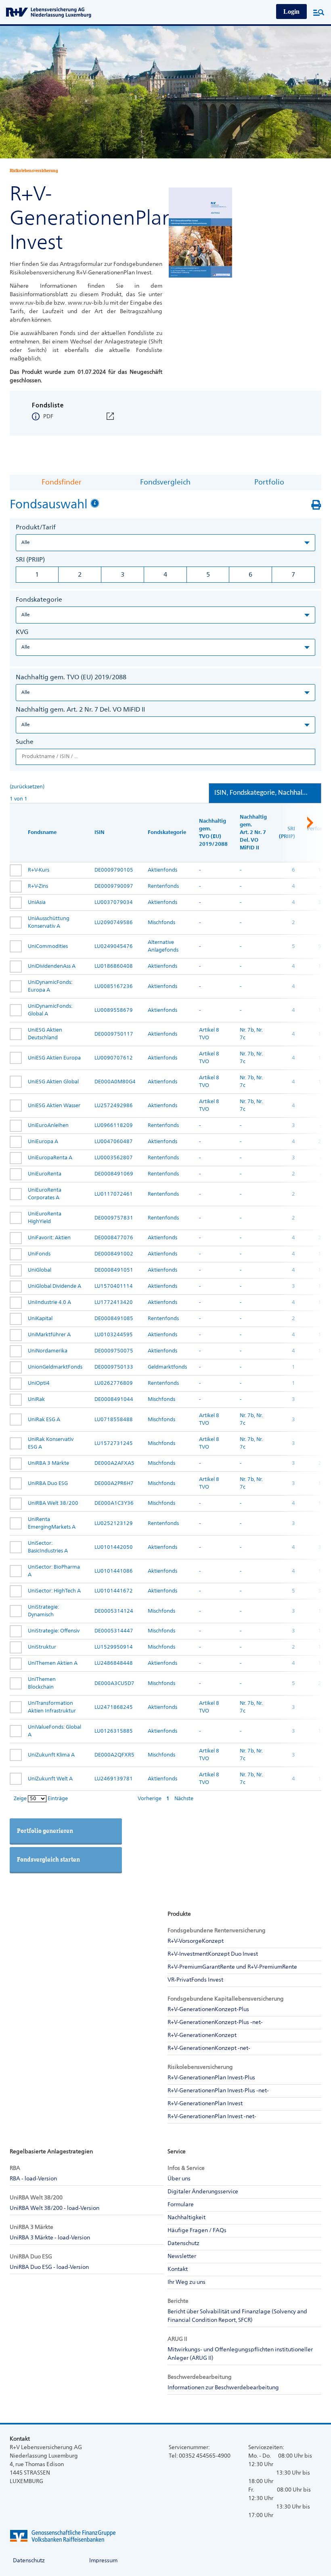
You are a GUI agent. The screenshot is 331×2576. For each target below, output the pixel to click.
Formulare (181, 2205)
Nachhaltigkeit (186, 2218)
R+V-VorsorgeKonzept (196, 1941)
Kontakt (178, 2269)
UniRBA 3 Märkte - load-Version (50, 2238)
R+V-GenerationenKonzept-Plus (208, 2009)
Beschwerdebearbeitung (200, 2377)
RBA (15, 2168)
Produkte (179, 1914)
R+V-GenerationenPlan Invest (205, 2104)
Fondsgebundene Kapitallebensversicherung (226, 1999)
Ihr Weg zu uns (186, 2282)
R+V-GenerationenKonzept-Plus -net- (215, 2022)
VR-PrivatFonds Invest (195, 1980)
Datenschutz (183, 2243)
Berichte (178, 2301)
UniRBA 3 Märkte (31, 2227)
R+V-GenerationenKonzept (202, 2035)
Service (177, 2152)
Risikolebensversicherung (200, 2067)
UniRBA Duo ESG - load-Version (49, 2267)
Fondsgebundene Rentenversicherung (217, 1931)
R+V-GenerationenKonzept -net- (209, 2048)
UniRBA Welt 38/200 (36, 2198)
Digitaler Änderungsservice (203, 2192)
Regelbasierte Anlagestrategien (51, 2152)
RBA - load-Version (33, 2179)
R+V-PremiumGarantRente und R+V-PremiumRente (232, 1967)
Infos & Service (186, 2168)
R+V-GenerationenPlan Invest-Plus (211, 2078)
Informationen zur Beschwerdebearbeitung (223, 2388)
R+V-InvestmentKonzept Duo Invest (213, 1954)
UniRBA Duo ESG (31, 2257)
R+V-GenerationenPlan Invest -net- (212, 2117)
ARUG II (177, 2339)
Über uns (179, 2179)
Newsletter (182, 2256)
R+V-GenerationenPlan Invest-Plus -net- (218, 2091)
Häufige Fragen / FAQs (197, 2231)
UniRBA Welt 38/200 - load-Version (54, 2208)
